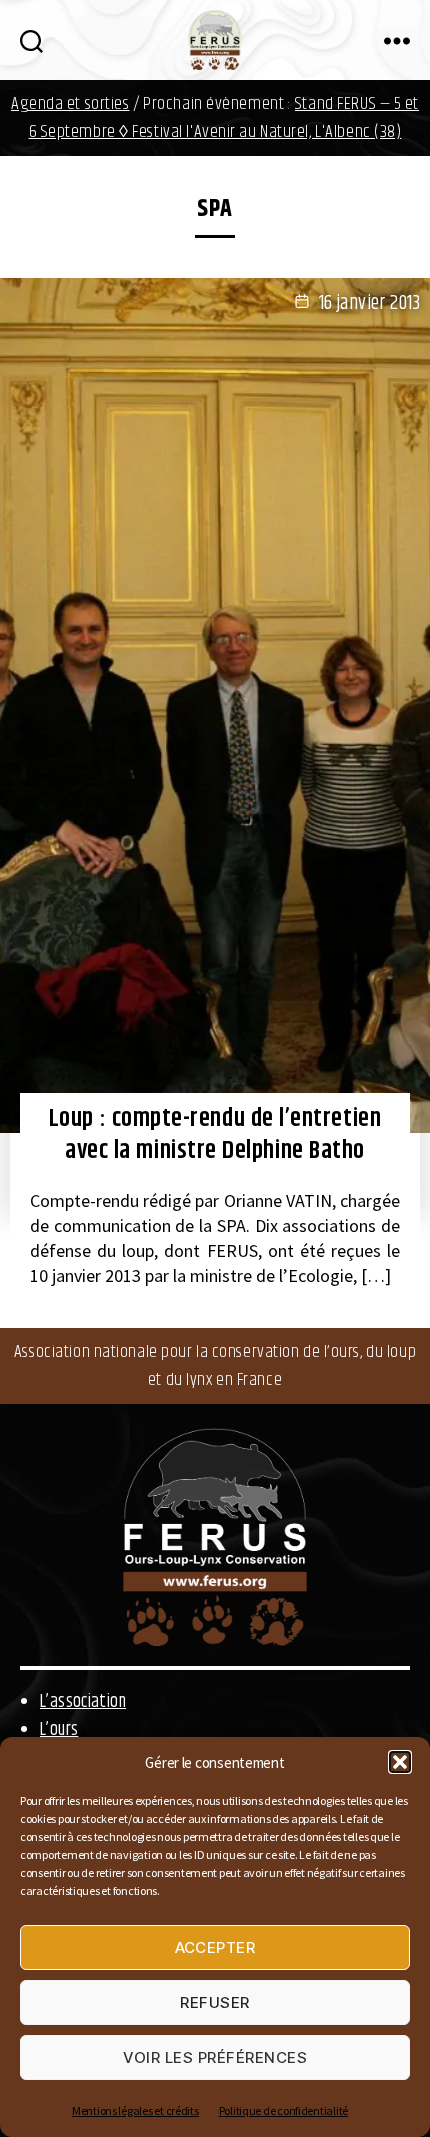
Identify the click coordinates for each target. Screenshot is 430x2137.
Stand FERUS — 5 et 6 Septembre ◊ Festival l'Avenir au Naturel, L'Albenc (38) (224, 118)
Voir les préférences (215, 2057)
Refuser (215, 2002)
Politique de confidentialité (283, 2110)
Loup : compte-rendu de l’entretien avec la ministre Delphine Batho (215, 1135)
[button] (400, 1762)
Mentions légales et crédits (135, 2110)
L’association (83, 1702)
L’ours (59, 1730)
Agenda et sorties (70, 104)
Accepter (215, 1947)
